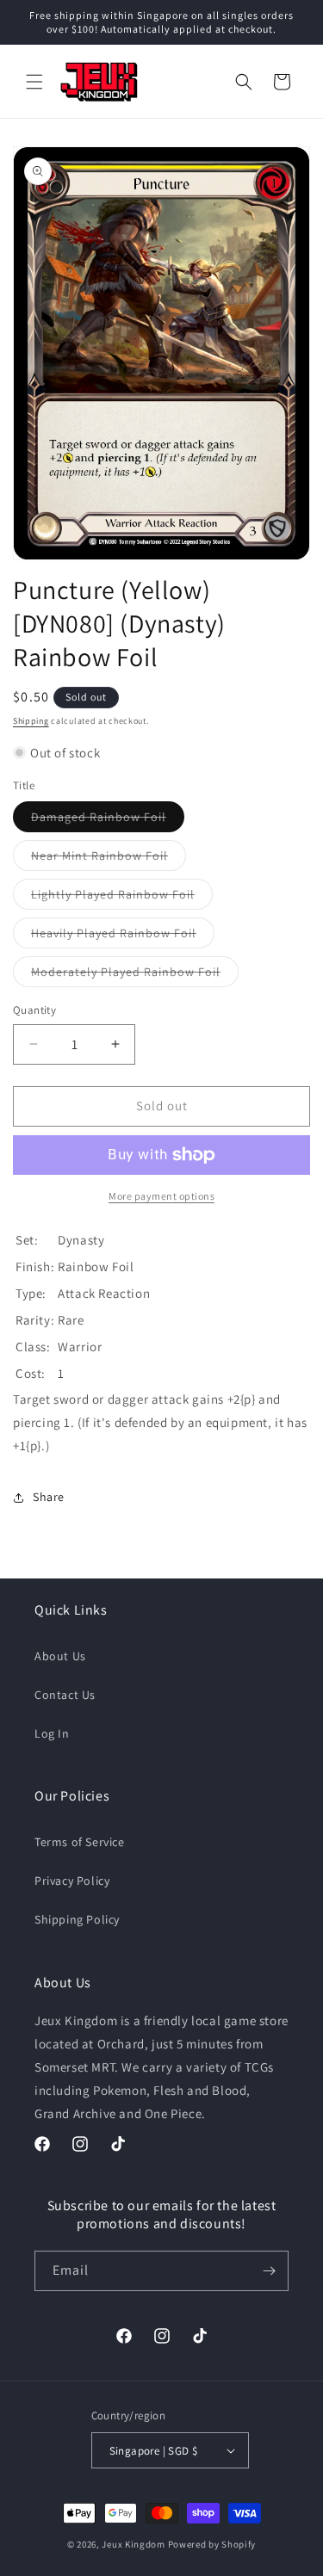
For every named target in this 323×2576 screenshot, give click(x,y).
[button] (34, 82)
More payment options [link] (161, 1196)
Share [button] (49, 1497)
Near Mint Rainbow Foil (109, 859)
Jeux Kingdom (133, 2544)
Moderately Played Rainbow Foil (135, 975)
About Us (60, 1656)
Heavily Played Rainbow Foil (123, 936)
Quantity (34, 1010)
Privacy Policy (72, 1881)
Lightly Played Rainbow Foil (122, 898)
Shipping (31, 721)
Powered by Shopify (212, 2544)
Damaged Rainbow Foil (108, 820)
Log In (52, 1733)
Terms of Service (80, 1842)
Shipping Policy (77, 1919)
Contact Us (65, 1695)
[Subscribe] (269, 2271)
